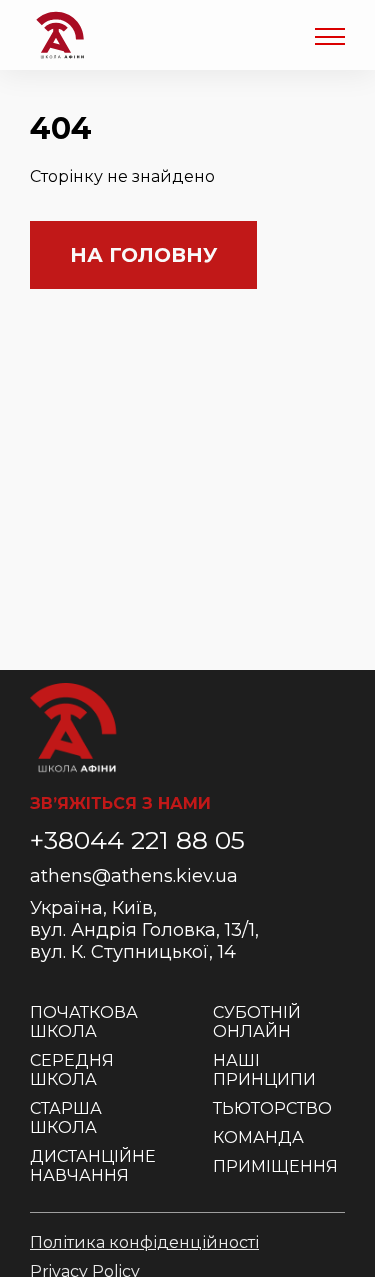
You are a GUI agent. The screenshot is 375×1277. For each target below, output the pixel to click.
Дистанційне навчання (93, 1166)
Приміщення (275, 1166)
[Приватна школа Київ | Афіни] (60, 35)
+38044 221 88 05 (137, 840)
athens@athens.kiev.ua (134, 876)
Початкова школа (84, 1022)
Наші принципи (264, 1070)
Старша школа (66, 1118)
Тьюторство (272, 1108)
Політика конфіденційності (144, 1242)
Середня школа (72, 1070)
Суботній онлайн (257, 1022)
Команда (258, 1137)
